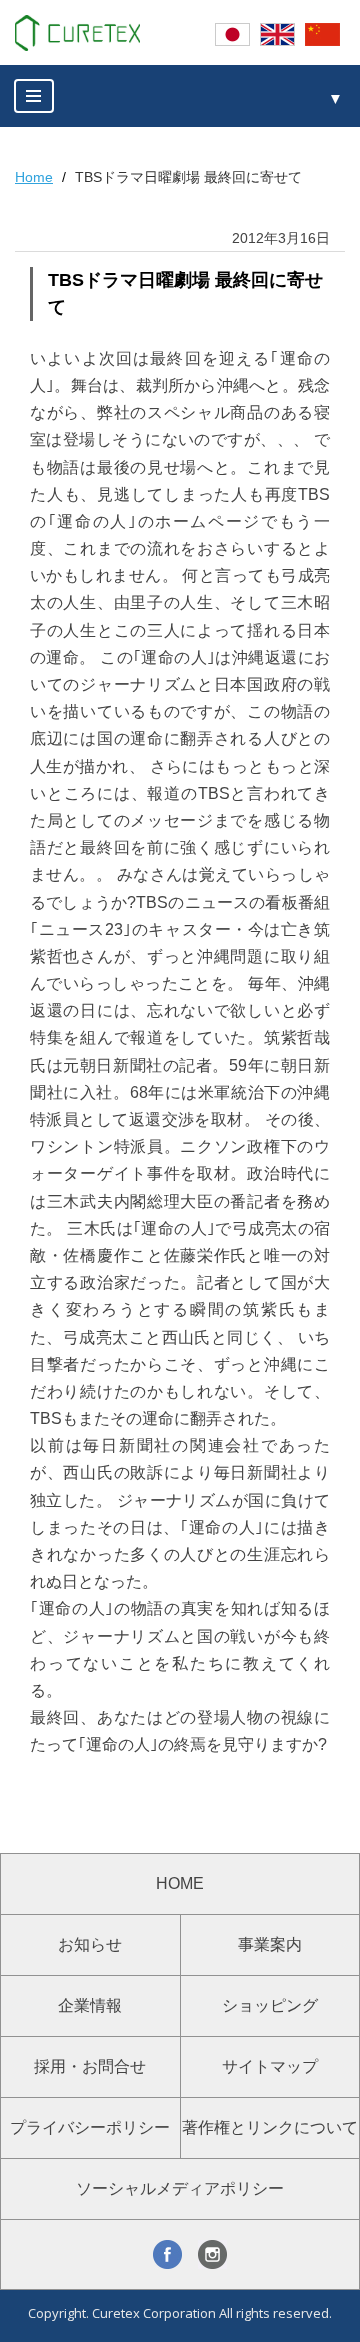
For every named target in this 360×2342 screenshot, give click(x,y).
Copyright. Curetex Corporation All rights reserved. (180, 2313)
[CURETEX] (77, 33)
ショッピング (270, 2005)
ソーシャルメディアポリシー (180, 2188)
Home (34, 177)
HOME (180, 1883)
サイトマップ (270, 2066)
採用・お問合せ (90, 2066)
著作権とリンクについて (270, 2127)
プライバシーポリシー (90, 2127)
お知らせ (90, 1944)
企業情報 (90, 2005)
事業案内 (270, 1944)
